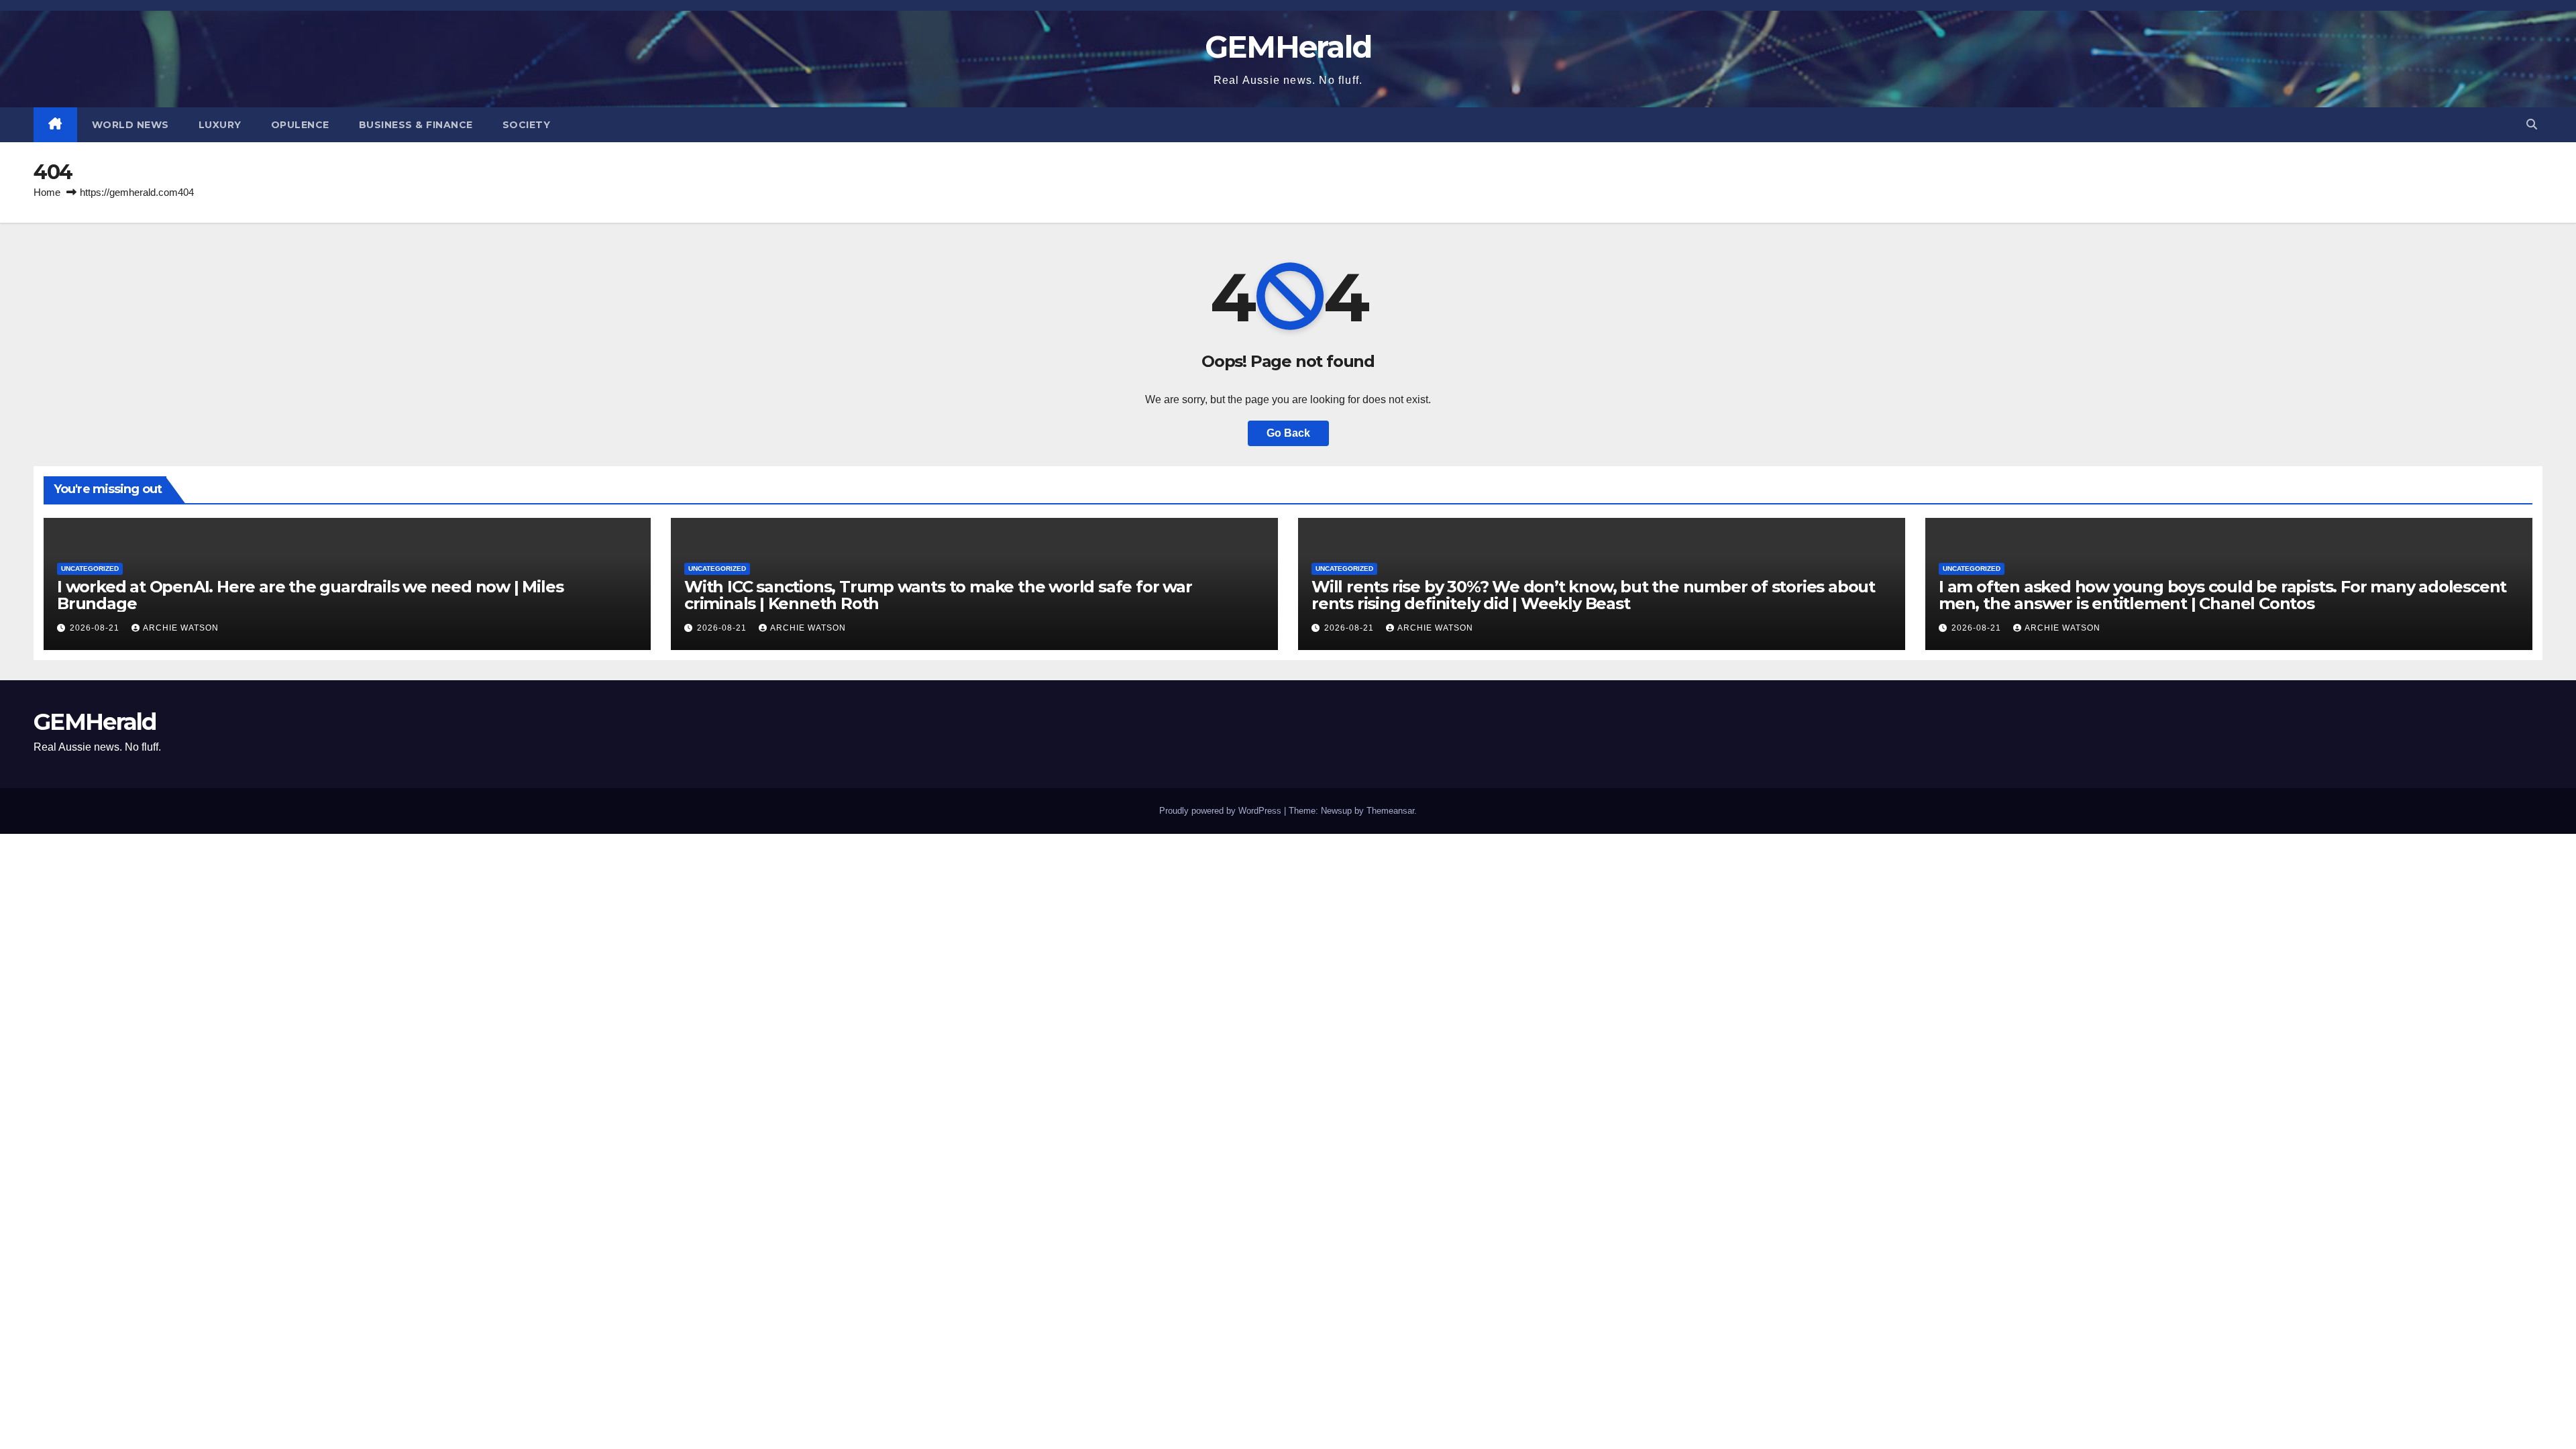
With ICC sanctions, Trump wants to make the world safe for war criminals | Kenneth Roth (938, 595)
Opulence (300, 125)
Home (47, 192)
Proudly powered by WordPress (1222, 811)
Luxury (220, 125)
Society (527, 125)
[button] (2532, 124)
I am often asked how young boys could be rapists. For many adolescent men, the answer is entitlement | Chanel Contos (2222, 595)
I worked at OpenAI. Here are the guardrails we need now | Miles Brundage (310, 595)
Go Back (1288, 433)
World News (130, 125)
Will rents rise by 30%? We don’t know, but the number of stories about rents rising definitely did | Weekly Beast (1593, 595)
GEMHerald (1288, 47)
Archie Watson (181, 628)
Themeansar (1390, 811)
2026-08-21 (96, 628)
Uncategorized (90, 569)
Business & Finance (416, 125)
